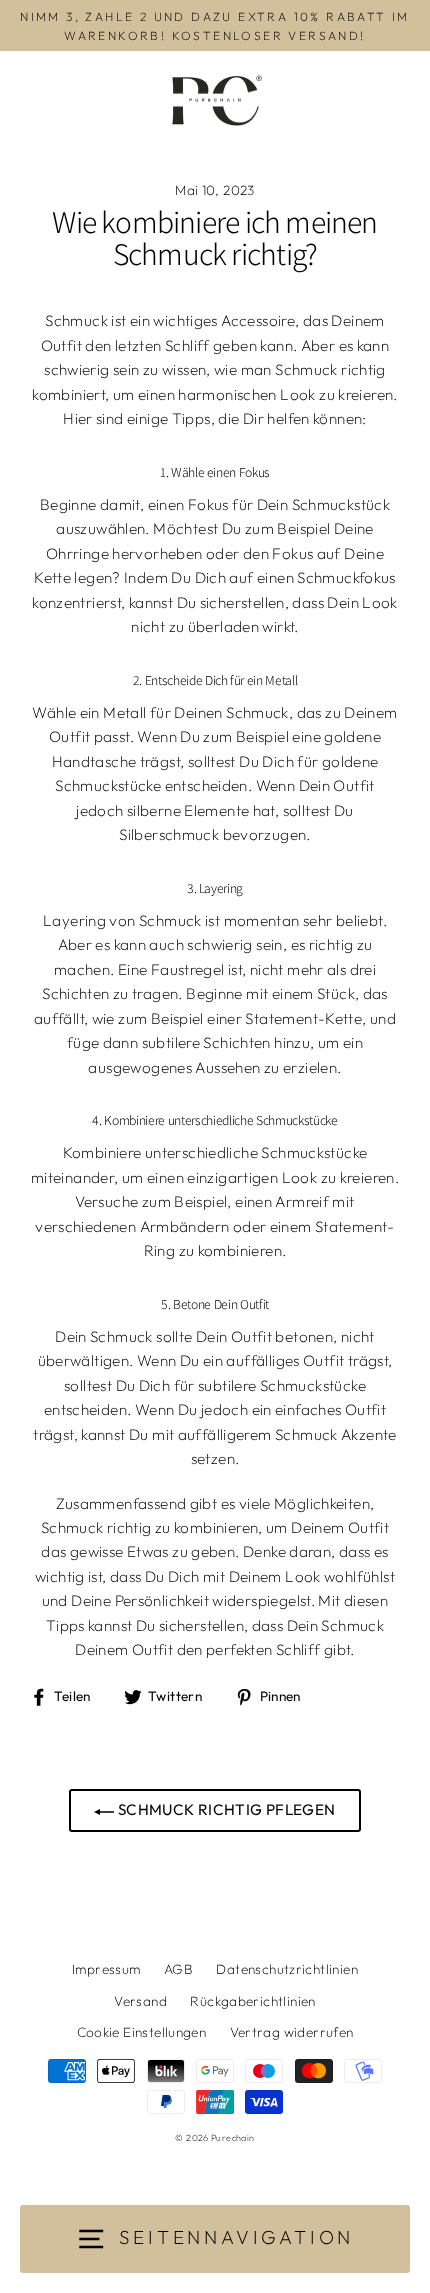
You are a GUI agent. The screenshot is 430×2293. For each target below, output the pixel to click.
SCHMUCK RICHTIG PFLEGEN (224, 1809)
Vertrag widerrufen (292, 2032)
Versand (140, 2001)
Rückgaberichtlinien (252, 2001)
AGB (178, 1969)
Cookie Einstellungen (142, 2032)
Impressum (106, 1969)
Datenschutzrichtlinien (286, 1969)
